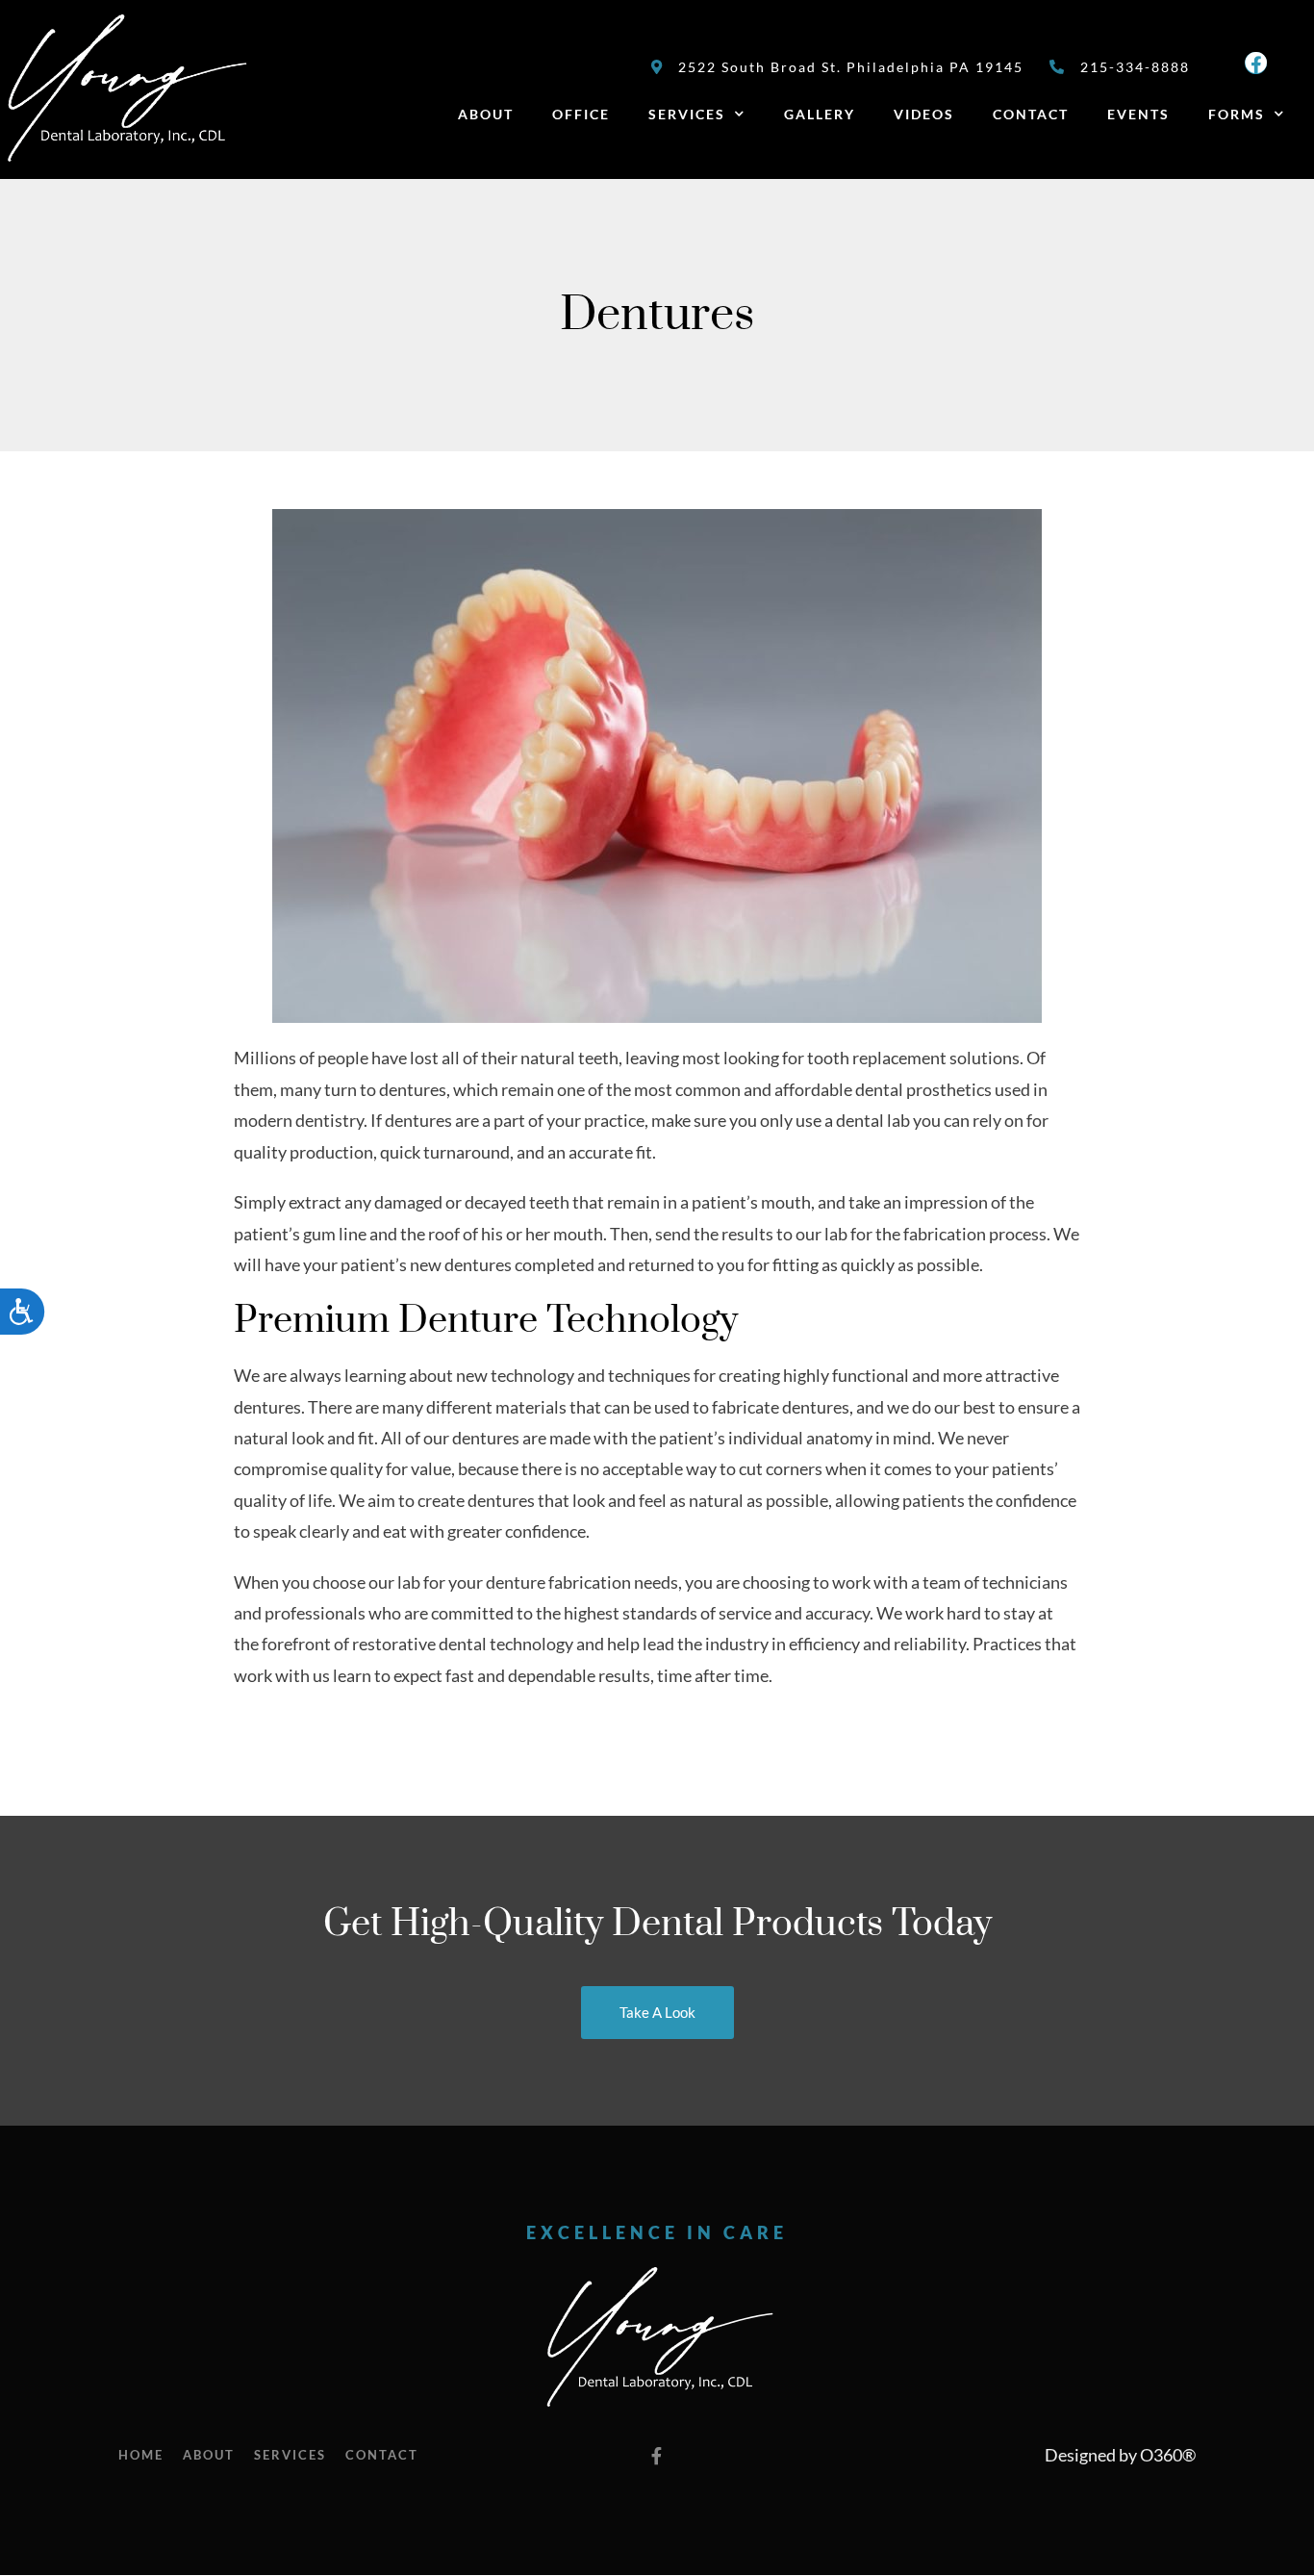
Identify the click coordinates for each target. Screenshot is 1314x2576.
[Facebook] (1256, 63)
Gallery (820, 114)
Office (581, 114)
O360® (1168, 2455)
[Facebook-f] (657, 2456)
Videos (924, 114)
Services (687, 114)
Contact (1031, 114)
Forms (1237, 114)
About (486, 114)
